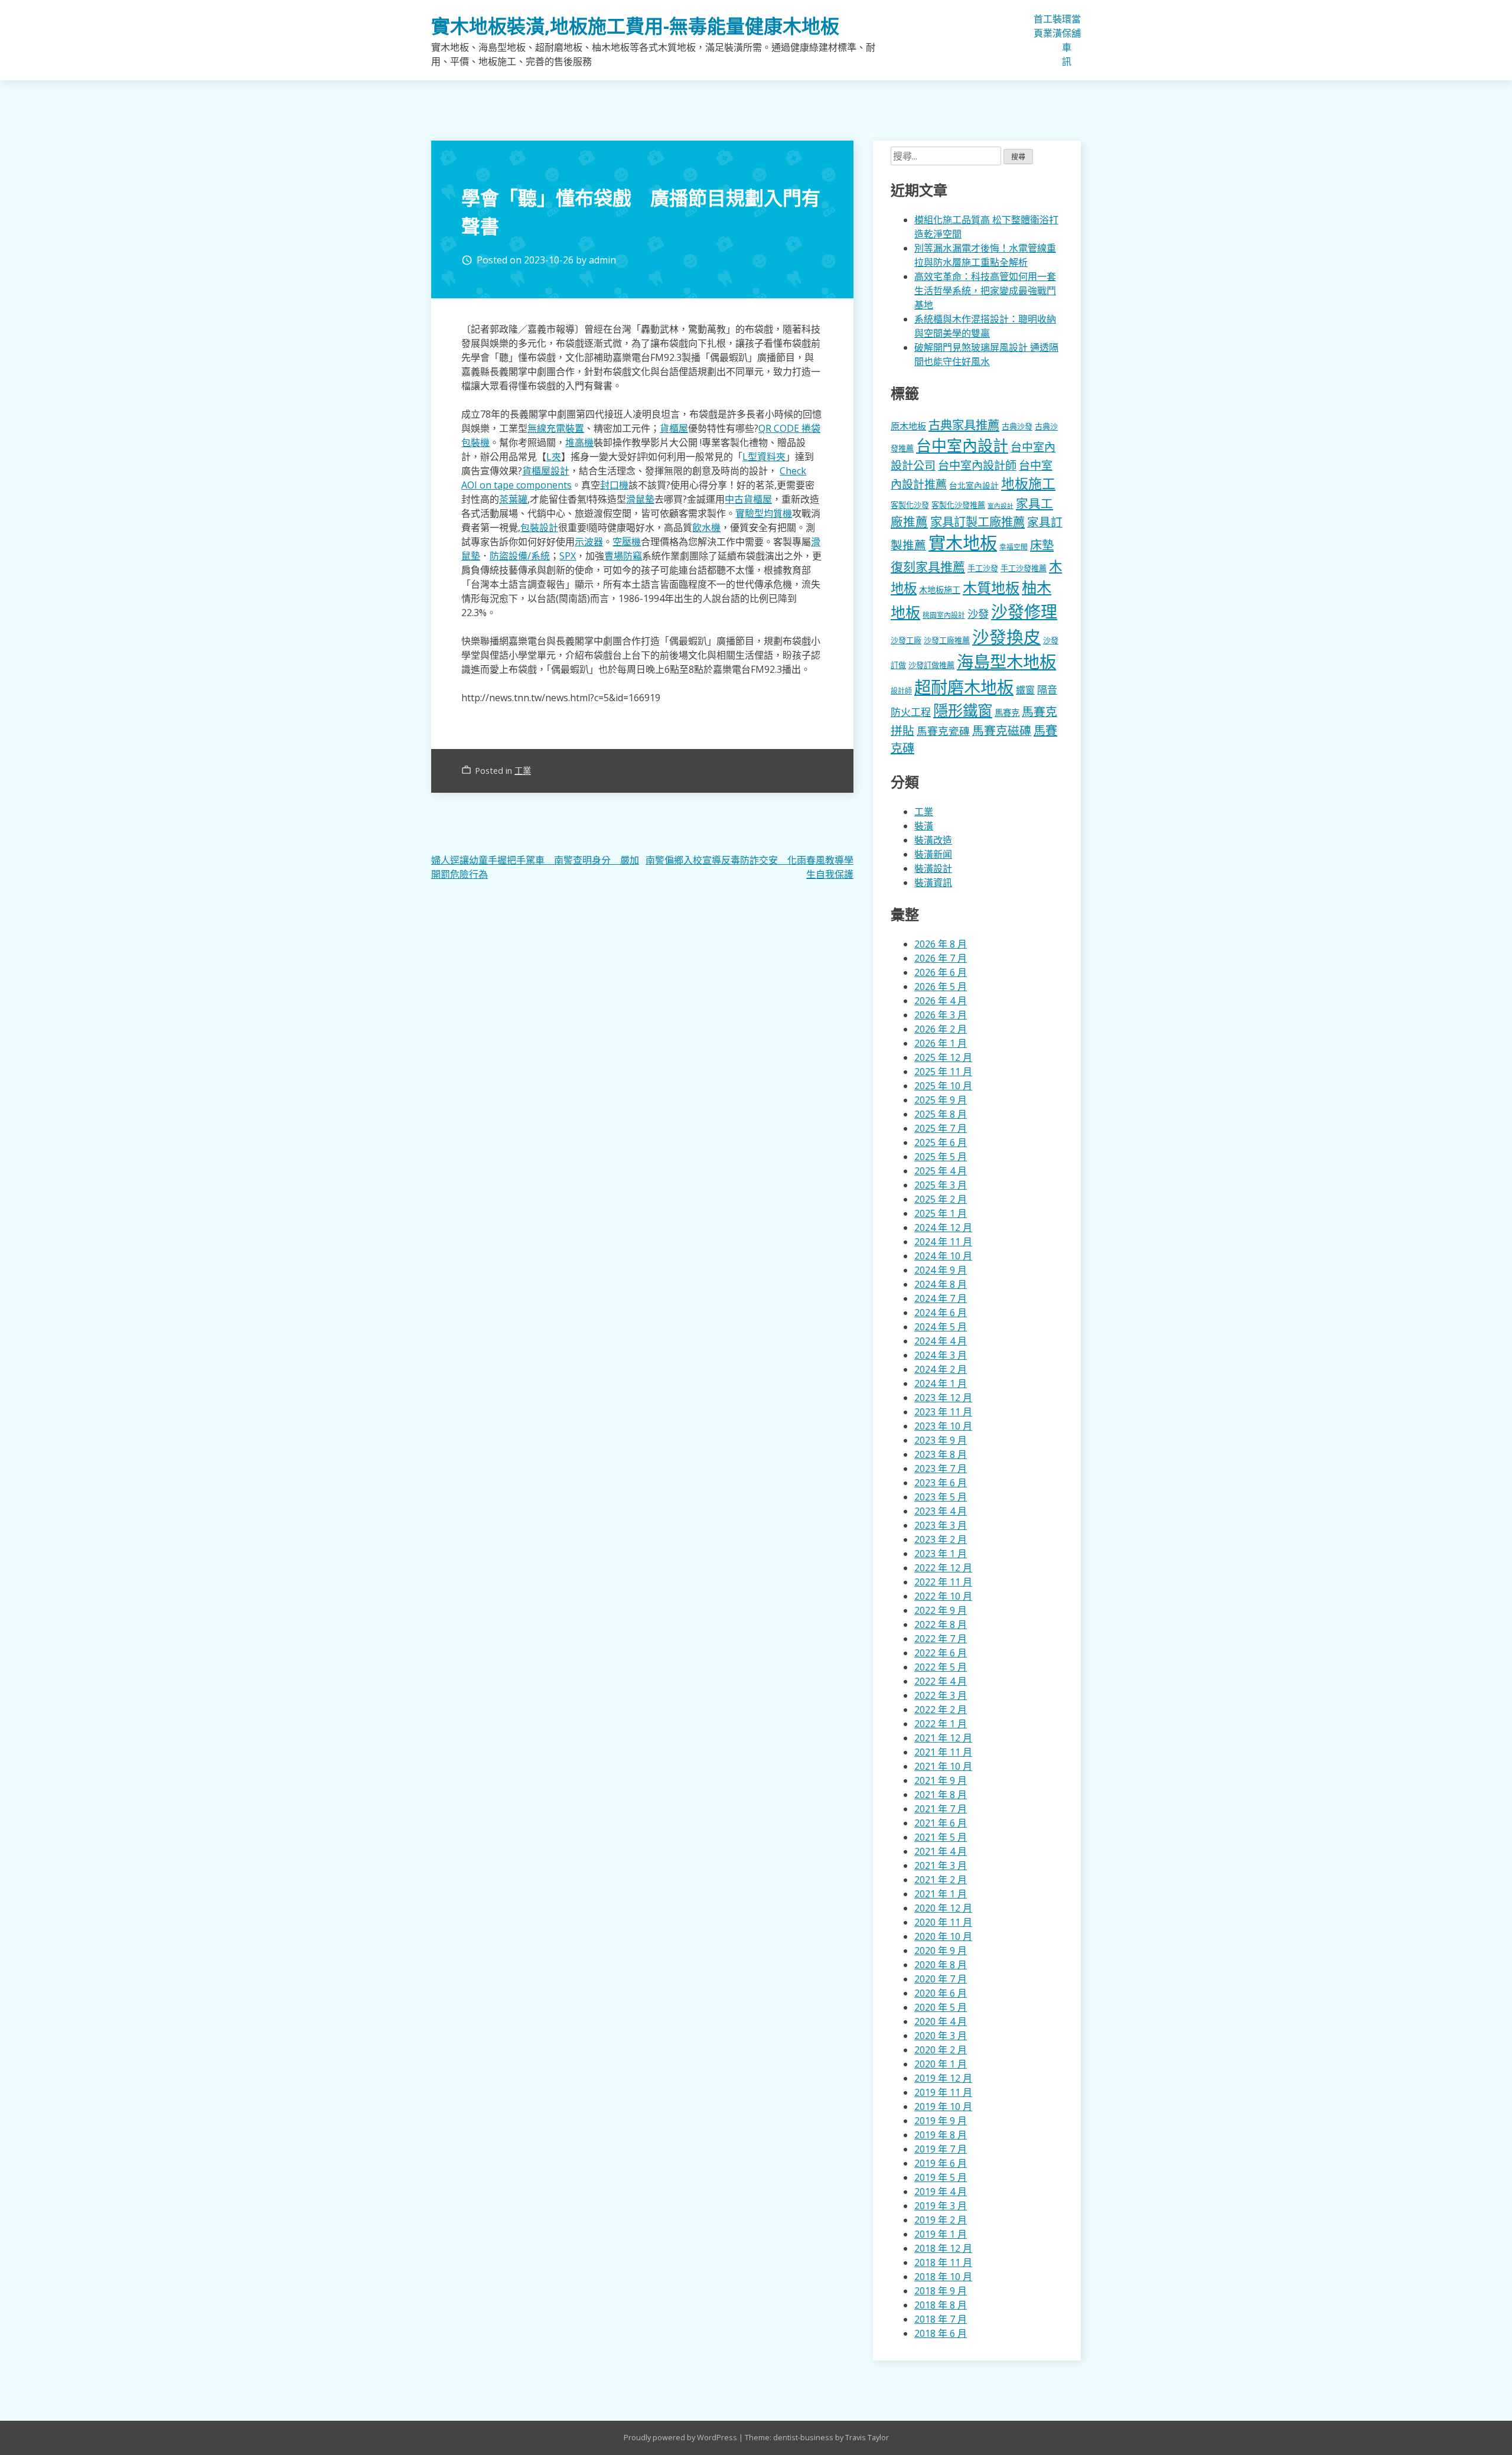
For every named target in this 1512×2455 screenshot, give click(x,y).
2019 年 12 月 (943, 2078)
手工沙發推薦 (1024, 568)
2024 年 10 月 (943, 1256)
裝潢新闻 (933, 854)
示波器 (589, 542)
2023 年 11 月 (943, 1412)
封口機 (614, 485)
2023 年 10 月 (943, 1426)
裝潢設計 (933, 868)
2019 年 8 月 (941, 2135)
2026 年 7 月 (941, 958)
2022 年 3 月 (941, 1695)
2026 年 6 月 (941, 972)
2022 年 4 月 (941, 1681)
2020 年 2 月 (941, 2050)
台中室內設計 (962, 445)
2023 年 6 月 (941, 1483)
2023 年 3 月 (941, 1525)
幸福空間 (1014, 546)
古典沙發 (1017, 426)
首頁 (1038, 26)
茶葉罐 (513, 499)
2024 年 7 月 (941, 1298)
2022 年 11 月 (943, 1582)
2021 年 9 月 (941, 1780)
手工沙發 (983, 568)
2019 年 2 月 (941, 2220)
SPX (568, 556)
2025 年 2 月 (941, 1199)
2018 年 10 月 (943, 2277)
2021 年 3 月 (941, 1865)
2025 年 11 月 (943, 1072)
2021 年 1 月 (941, 1894)
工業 (1048, 26)
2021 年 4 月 (941, 1851)
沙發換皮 (1006, 636)
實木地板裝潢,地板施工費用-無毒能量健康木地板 (635, 26)
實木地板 (963, 543)
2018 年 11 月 (943, 2262)
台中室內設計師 (977, 465)
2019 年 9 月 (941, 2121)
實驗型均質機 (764, 513)
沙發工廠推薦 (947, 640)
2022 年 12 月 (943, 1568)
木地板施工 (940, 590)
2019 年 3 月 (941, 2206)
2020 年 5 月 (941, 2007)
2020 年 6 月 (941, 1993)
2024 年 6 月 (941, 1313)
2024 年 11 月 (943, 1242)
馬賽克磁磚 (1002, 730)
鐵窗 (1025, 690)
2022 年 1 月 (941, 1724)
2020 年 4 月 (941, 2021)
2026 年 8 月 (941, 944)
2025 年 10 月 (943, 1086)
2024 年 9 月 (941, 1270)
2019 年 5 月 (941, 2177)
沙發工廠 (906, 640)
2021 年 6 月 (941, 1823)
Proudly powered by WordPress (681, 2437)
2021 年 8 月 (941, 1795)
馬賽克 (1007, 713)
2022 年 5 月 (941, 1667)
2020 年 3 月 (941, 2036)
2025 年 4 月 (941, 1171)
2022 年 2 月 (941, 1710)
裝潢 (1057, 26)
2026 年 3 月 (941, 1015)
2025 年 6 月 (941, 1142)
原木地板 (908, 426)
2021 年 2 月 (941, 1880)
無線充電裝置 (556, 428)
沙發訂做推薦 (931, 665)
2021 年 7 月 (941, 1809)
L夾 (554, 457)
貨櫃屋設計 (546, 471)
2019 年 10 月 (943, 2106)
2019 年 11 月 (943, 2092)
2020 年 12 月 (943, 1908)
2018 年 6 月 (941, 2333)
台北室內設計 (974, 485)
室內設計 (1001, 506)
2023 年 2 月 (941, 1539)
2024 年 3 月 (941, 1355)
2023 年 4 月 (941, 1511)
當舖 (1076, 26)
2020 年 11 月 (943, 1922)
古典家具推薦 (964, 425)
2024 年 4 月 (941, 1341)
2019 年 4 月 (941, 2192)
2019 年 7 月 (941, 2149)
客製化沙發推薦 (958, 505)
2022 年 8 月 (941, 1624)
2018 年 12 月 (943, 2248)
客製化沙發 (910, 505)
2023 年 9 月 (941, 1440)
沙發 (978, 613)
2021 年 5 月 (941, 1837)
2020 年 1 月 (941, 2064)
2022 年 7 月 (941, 1639)
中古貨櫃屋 (748, 499)
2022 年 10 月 (943, 1596)
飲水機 (706, 528)
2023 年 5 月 (941, 1497)
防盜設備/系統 (520, 556)
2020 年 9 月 (941, 1951)
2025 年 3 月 (941, 1185)
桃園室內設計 (944, 615)
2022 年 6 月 (941, 1653)
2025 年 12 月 (943, 1057)
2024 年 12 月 (943, 1227)
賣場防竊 (623, 556)
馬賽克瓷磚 (943, 731)
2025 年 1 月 (941, 1213)
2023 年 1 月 (941, 1554)
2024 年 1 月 (941, 1383)
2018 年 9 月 (941, 2291)
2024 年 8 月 (941, 1284)
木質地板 (991, 587)
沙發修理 (1024, 611)
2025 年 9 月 (941, 1100)
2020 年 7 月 (941, 1979)
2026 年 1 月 (941, 1043)
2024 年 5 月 (941, 1327)
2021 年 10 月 (943, 1766)
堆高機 (579, 442)
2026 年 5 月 (941, 986)
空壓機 (627, 542)
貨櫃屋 (674, 428)
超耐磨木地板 (964, 687)
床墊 (1042, 545)
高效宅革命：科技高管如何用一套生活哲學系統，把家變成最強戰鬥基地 (985, 291)
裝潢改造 (933, 840)
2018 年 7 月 (941, 2319)
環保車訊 (1067, 40)
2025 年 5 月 (941, 1157)
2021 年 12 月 (943, 1738)
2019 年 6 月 (941, 2163)
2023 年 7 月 (941, 1469)
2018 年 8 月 (941, 2305)
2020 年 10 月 (943, 1936)
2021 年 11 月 (943, 1752)
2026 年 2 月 (941, 1029)
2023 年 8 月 (941, 1454)
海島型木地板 (1006, 662)
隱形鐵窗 (963, 710)
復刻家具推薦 (928, 566)
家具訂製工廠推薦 (977, 522)
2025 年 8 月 (941, 1114)
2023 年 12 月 (943, 1398)
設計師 (901, 691)
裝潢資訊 (933, 883)
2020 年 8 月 (941, 1965)
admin (602, 260)
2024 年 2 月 (941, 1369)
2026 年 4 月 (941, 1001)
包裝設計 (539, 528)
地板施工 (1028, 483)
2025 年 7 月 (941, 1128)
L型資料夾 (764, 457)
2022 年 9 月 (941, 1610)
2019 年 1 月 (941, 2234)
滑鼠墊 (640, 499)
